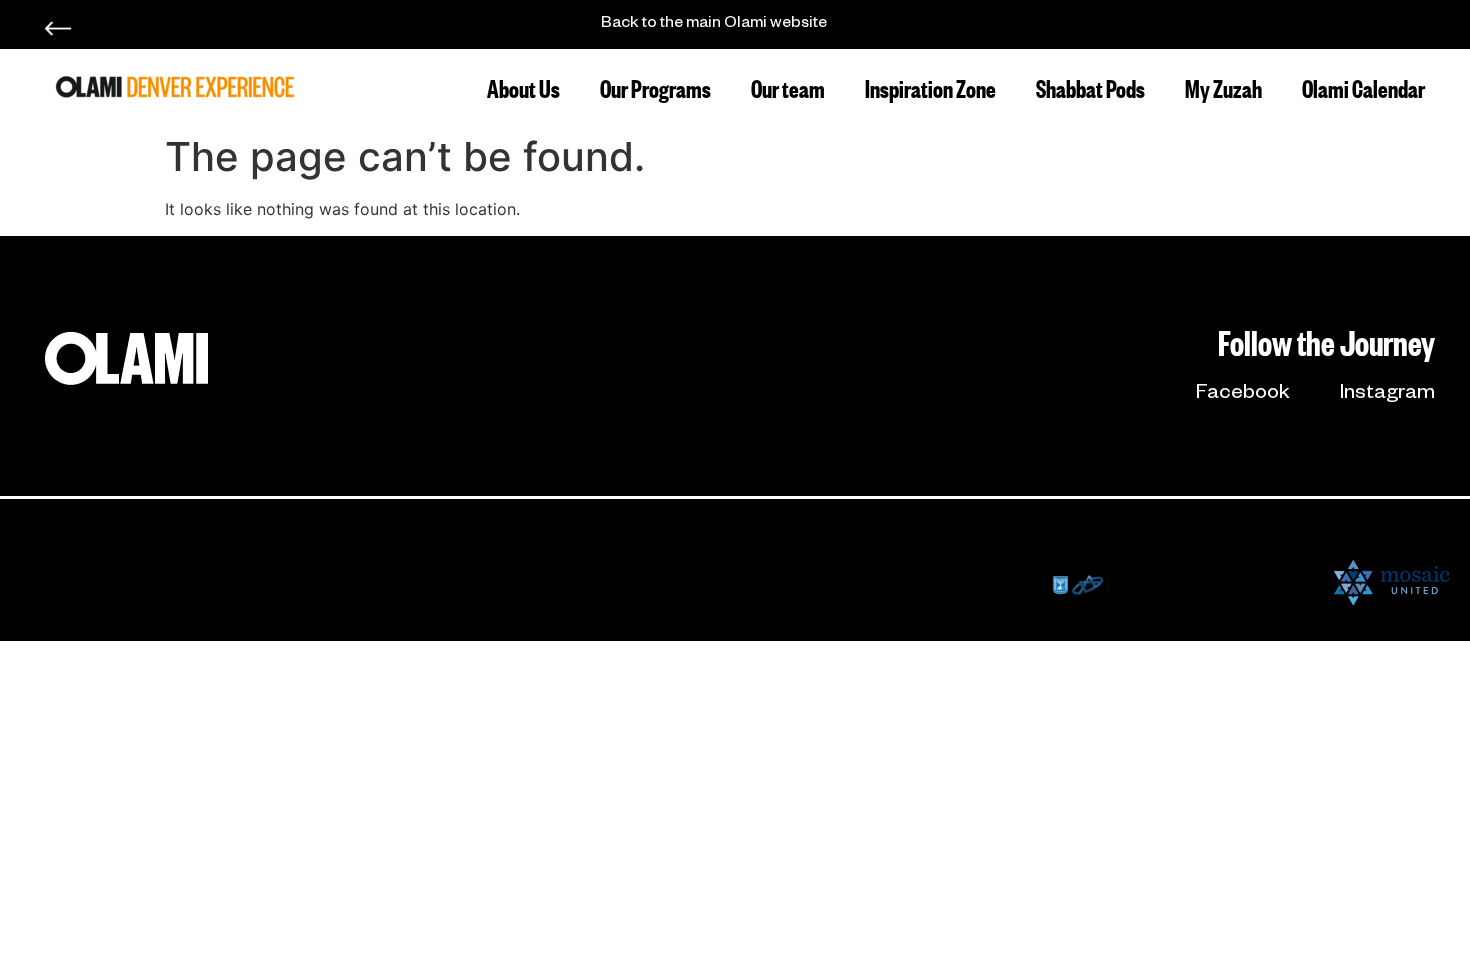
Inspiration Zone (930, 86)
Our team (788, 86)
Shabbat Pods (1090, 86)
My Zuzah (1223, 86)
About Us (523, 86)
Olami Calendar (1363, 86)
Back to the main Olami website (714, 25)
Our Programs (655, 86)
